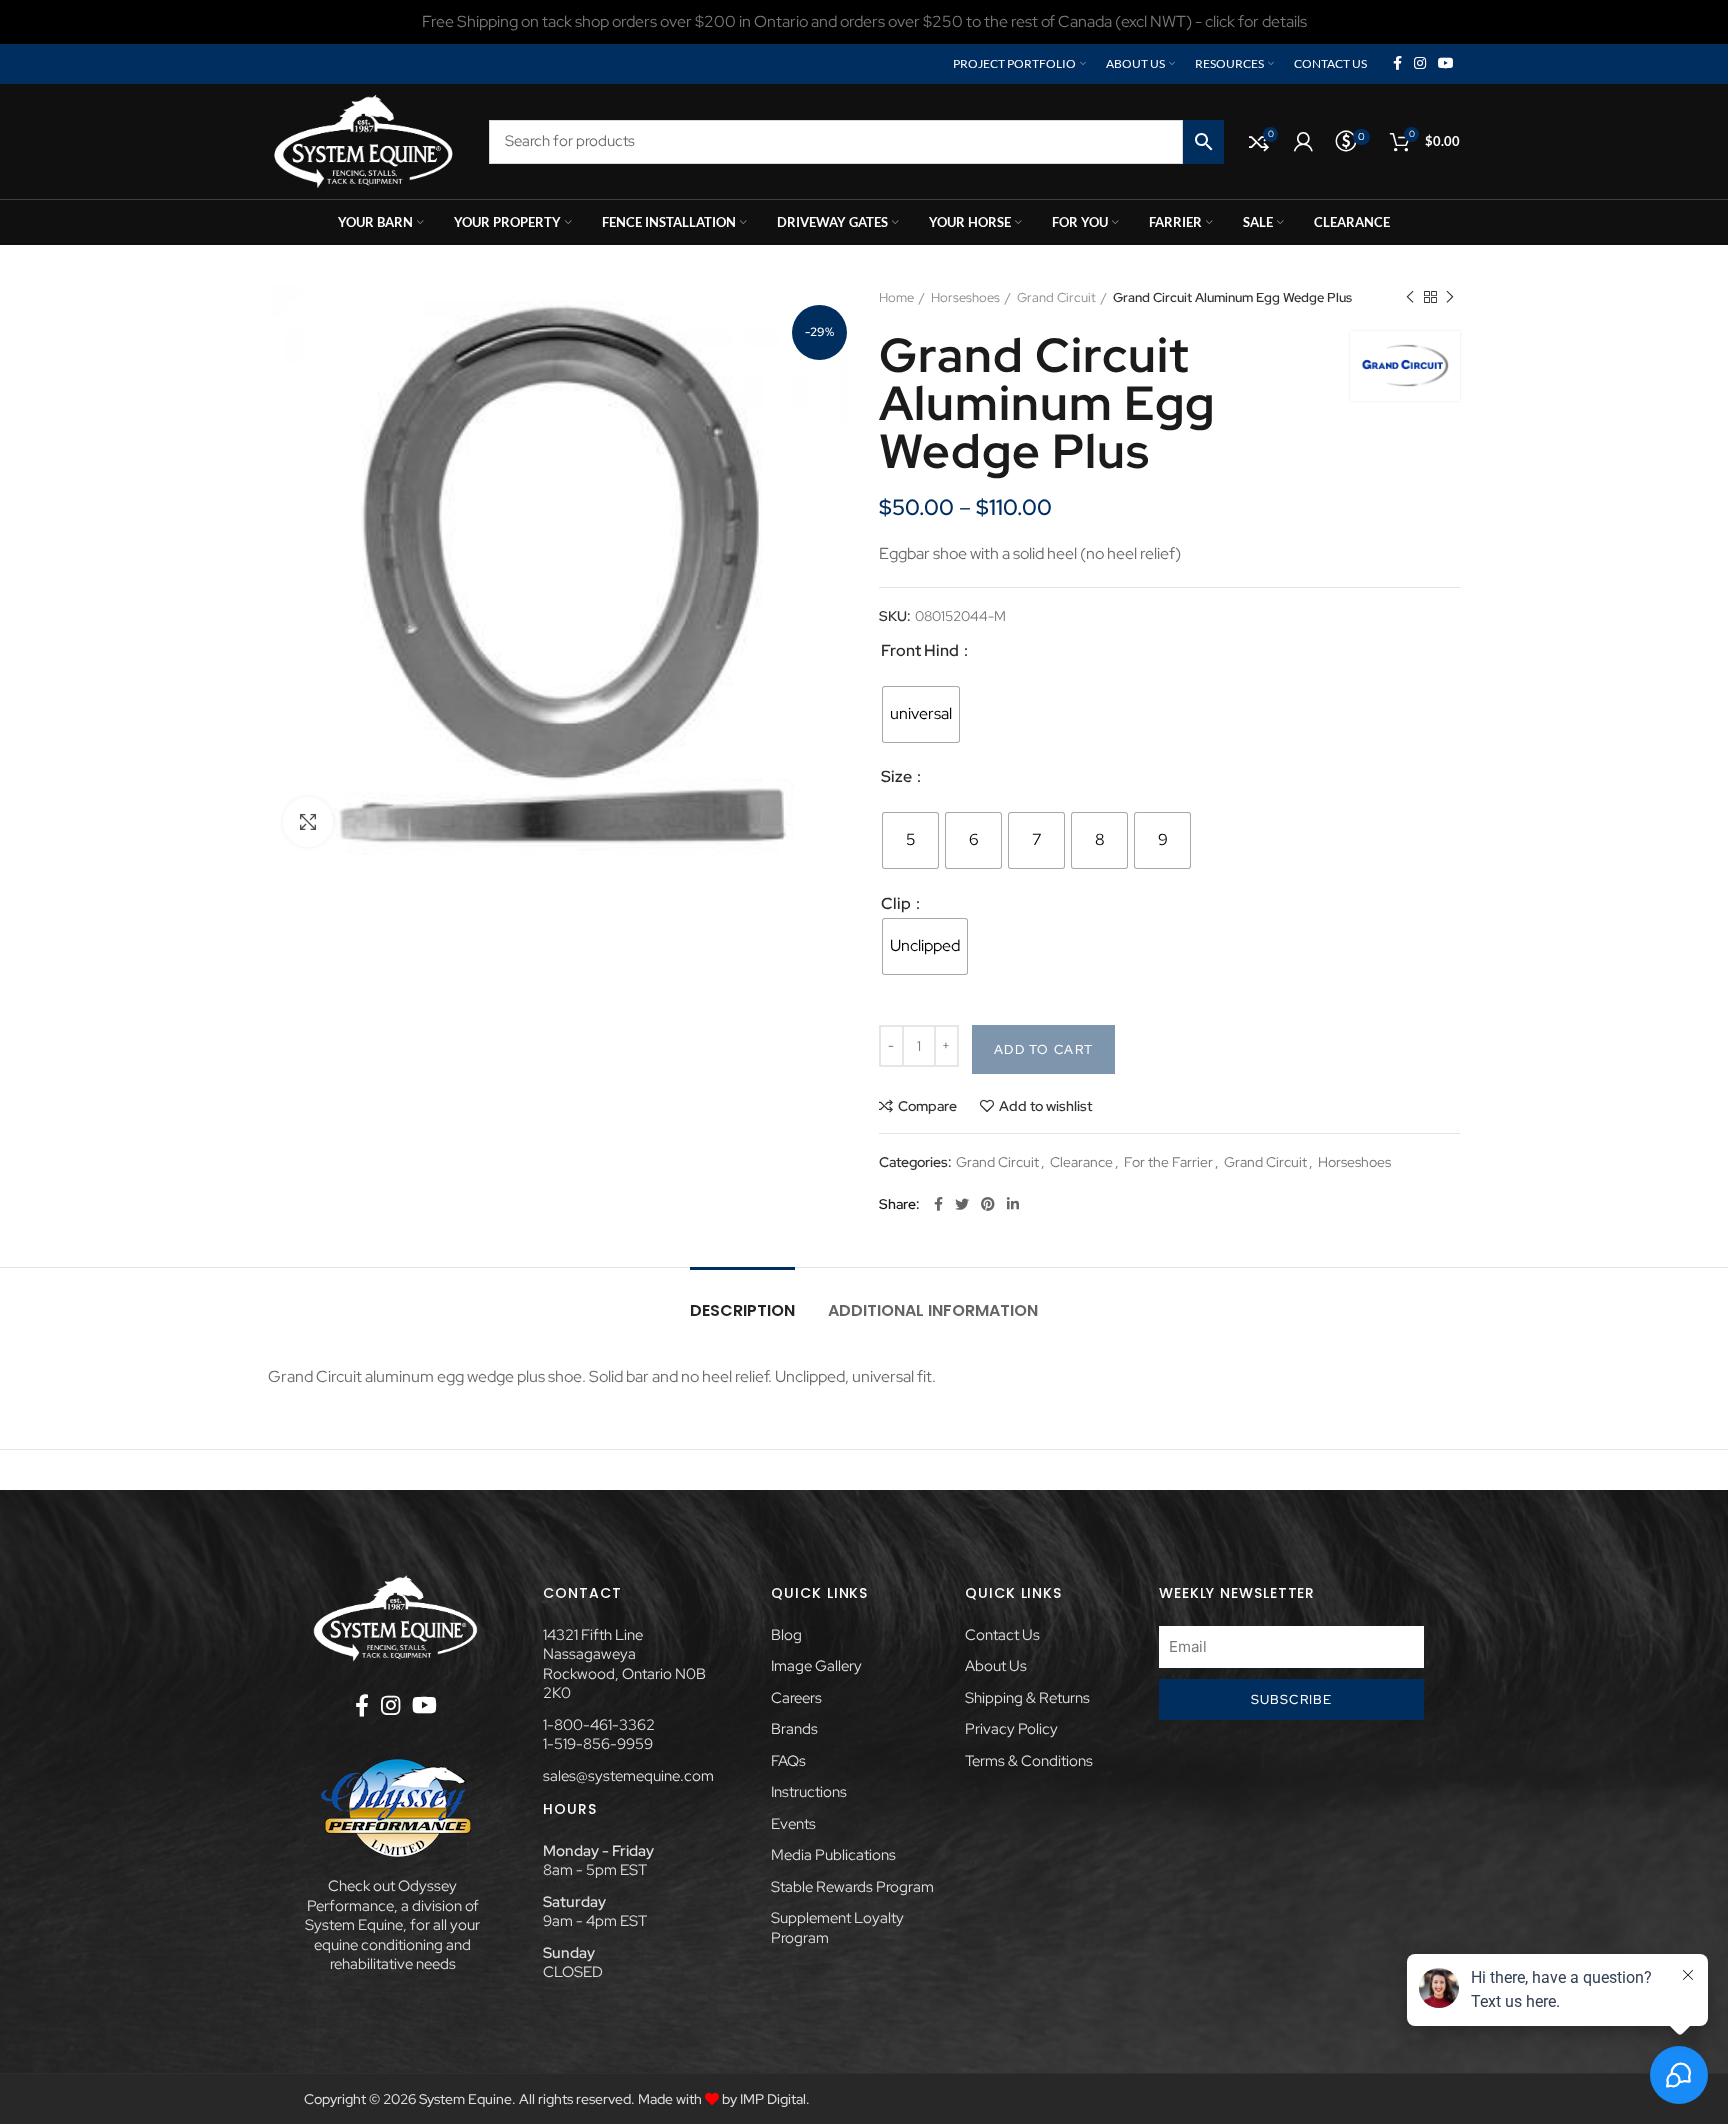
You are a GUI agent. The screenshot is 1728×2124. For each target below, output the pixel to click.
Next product (1450, 298)
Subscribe (1292, 1699)
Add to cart (1043, 1049)
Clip (897, 903)
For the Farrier (1168, 1162)
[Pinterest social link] (988, 1204)
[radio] (921, 714)
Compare (927, 1106)
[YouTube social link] (1446, 64)
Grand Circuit (1056, 297)
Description (742, 1310)
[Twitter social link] (962, 1204)
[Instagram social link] (1420, 64)
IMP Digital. (775, 2099)
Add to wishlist (1045, 1106)
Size (898, 776)
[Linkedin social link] (1013, 1204)
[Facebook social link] (1397, 64)
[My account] (1303, 142)
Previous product (1410, 298)
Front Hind (921, 650)
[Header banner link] (864, 22)
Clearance (1081, 1162)
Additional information (933, 1310)
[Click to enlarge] (308, 822)
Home (896, 297)
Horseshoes (965, 297)
